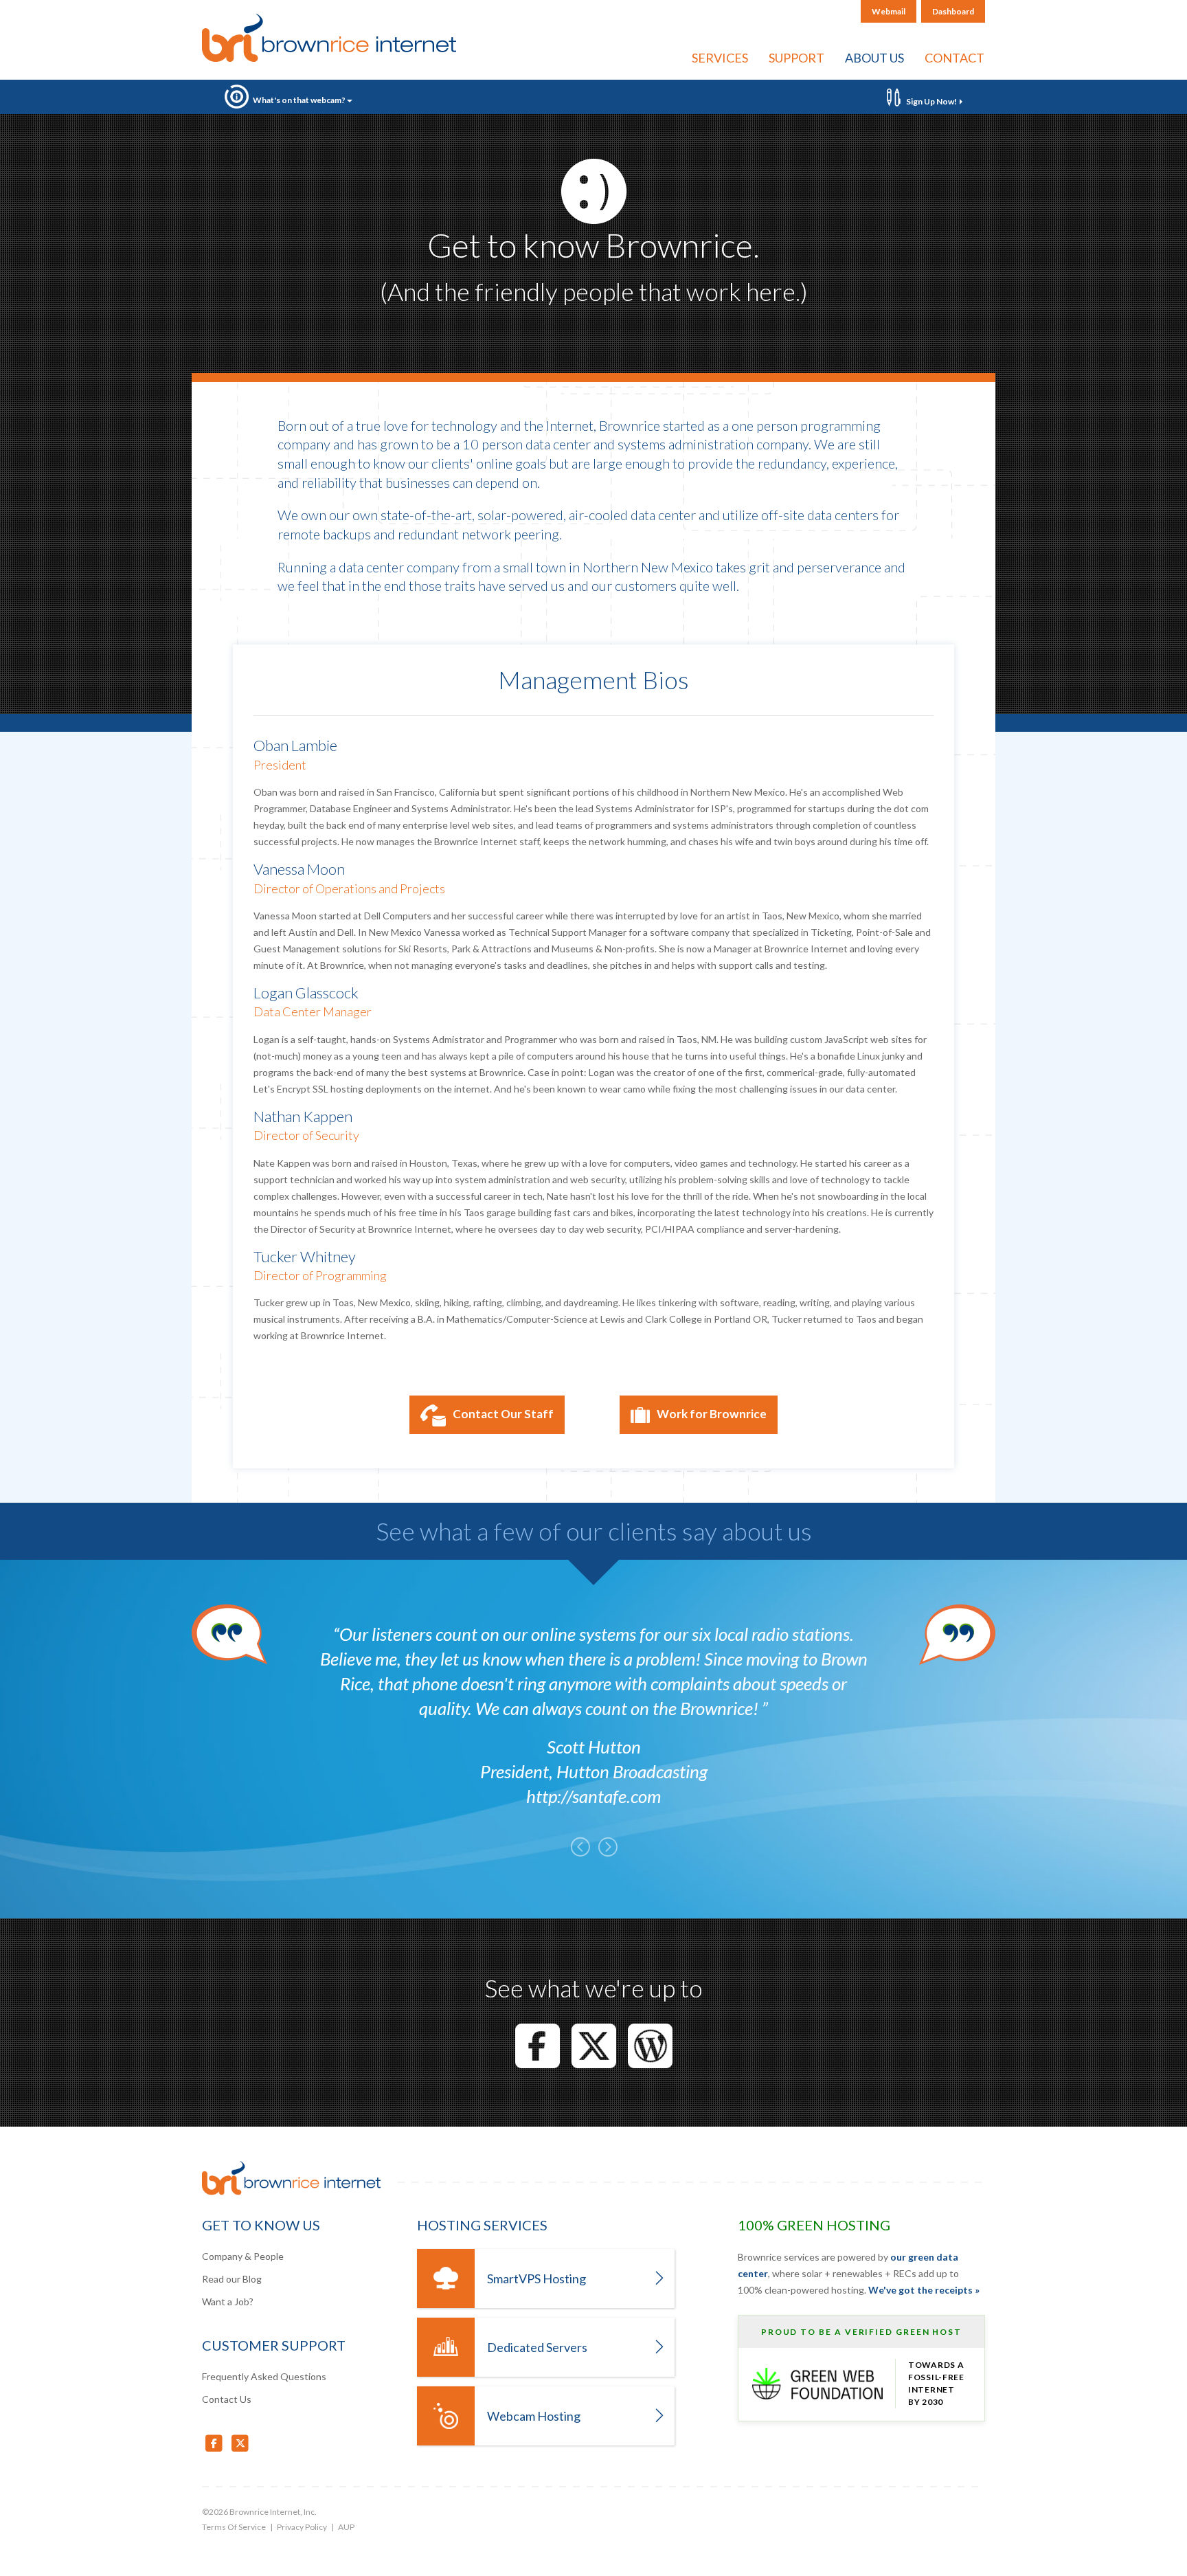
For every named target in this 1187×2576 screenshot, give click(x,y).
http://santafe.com (593, 1796)
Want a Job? (228, 2301)
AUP (346, 2527)
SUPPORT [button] (796, 58)
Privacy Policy (302, 2527)
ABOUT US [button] (874, 58)
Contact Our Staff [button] (503, 1414)
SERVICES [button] (720, 58)
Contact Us (227, 2399)
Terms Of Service (234, 2527)
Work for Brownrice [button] (712, 1414)
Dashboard (953, 11)
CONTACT (954, 58)
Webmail (889, 11)
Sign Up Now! (931, 101)
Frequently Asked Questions (264, 2376)
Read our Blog (232, 2279)
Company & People (243, 2256)
